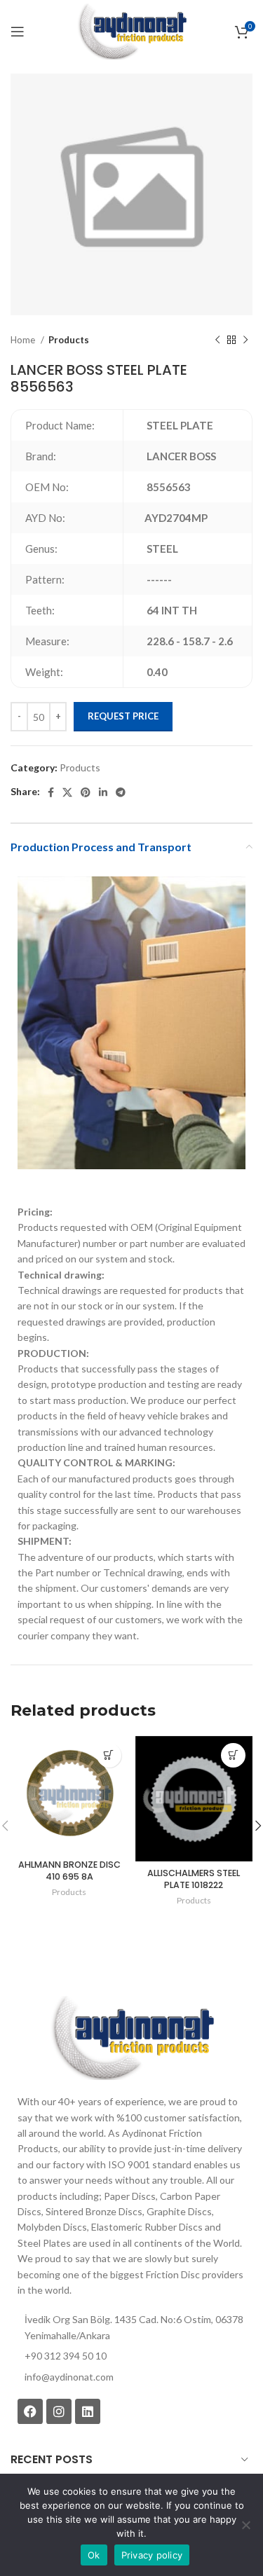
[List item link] (131, 2377)
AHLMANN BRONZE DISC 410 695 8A (69, 1871)
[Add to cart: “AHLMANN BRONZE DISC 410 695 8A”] (109, 1755)
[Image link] (131, 2037)
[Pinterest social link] (86, 792)
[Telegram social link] (121, 792)
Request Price (123, 716)
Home (24, 340)
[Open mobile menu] (18, 32)
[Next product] (245, 340)
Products (69, 340)
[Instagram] (59, 2411)
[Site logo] (131, 30)
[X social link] (67, 792)
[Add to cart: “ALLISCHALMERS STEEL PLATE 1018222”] (233, 1755)
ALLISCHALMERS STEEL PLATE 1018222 (194, 1879)
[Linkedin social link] (103, 792)
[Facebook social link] (51, 792)
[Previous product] (217, 340)
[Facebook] (30, 2411)
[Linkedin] (88, 2411)
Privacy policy (152, 2555)
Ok (94, 2555)
